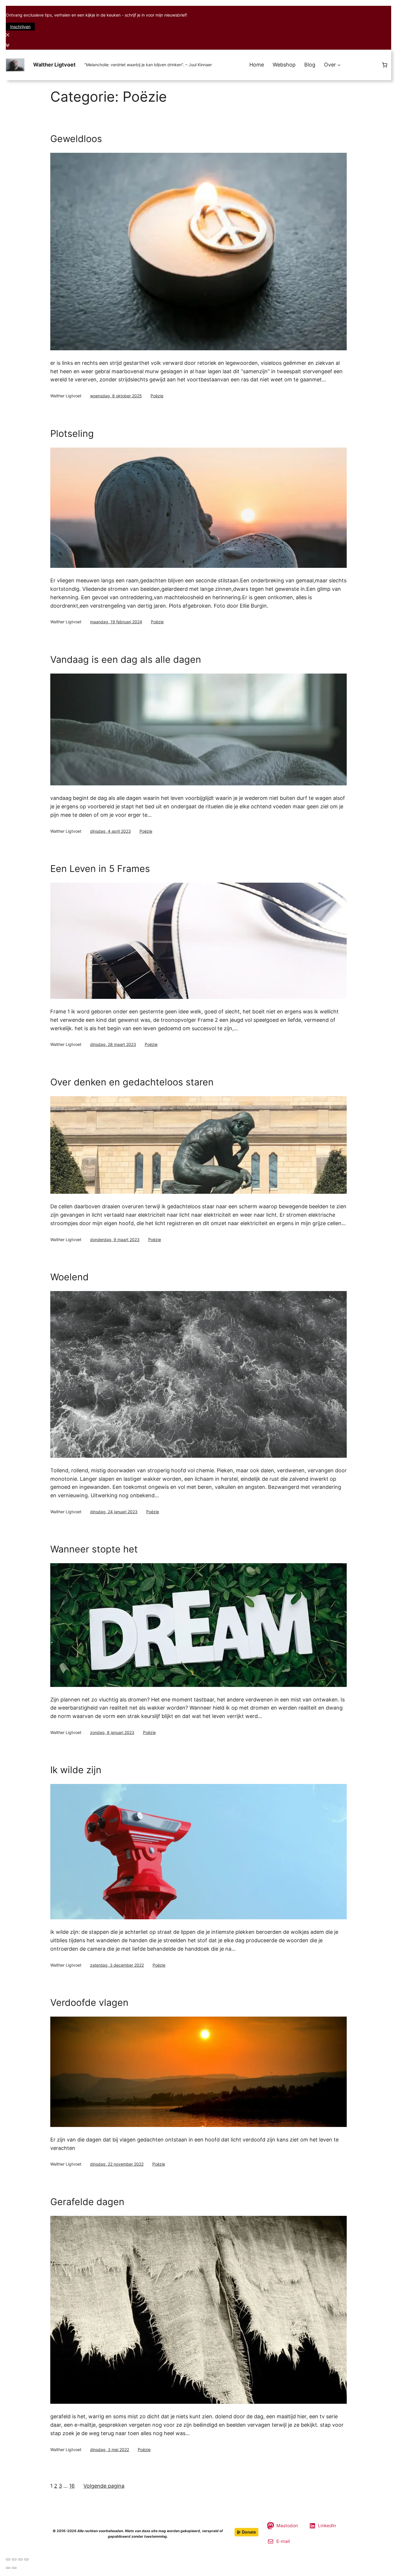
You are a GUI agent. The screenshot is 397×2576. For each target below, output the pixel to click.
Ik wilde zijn (76, 1770)
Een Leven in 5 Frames (100, 869)
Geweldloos (76, 139)
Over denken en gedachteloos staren (132, 1082)
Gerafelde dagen (87, 2202)
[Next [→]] (14, 2568)
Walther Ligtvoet (54, 65)
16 (72, 2486)
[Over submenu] (339, 65)
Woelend (69, 1277)
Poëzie (157, 396)
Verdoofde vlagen (89, 2003)
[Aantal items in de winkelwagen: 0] (385, 65)
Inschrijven (20, 27)
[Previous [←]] (8, 2568)
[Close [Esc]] (8, 2559)
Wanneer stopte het (94, 1549)
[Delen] (14, 2559)
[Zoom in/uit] (26, 2559)
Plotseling (72, 434)
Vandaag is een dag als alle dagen (126, 660)
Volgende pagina (104, 2486)
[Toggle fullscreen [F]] (20, 2559)
